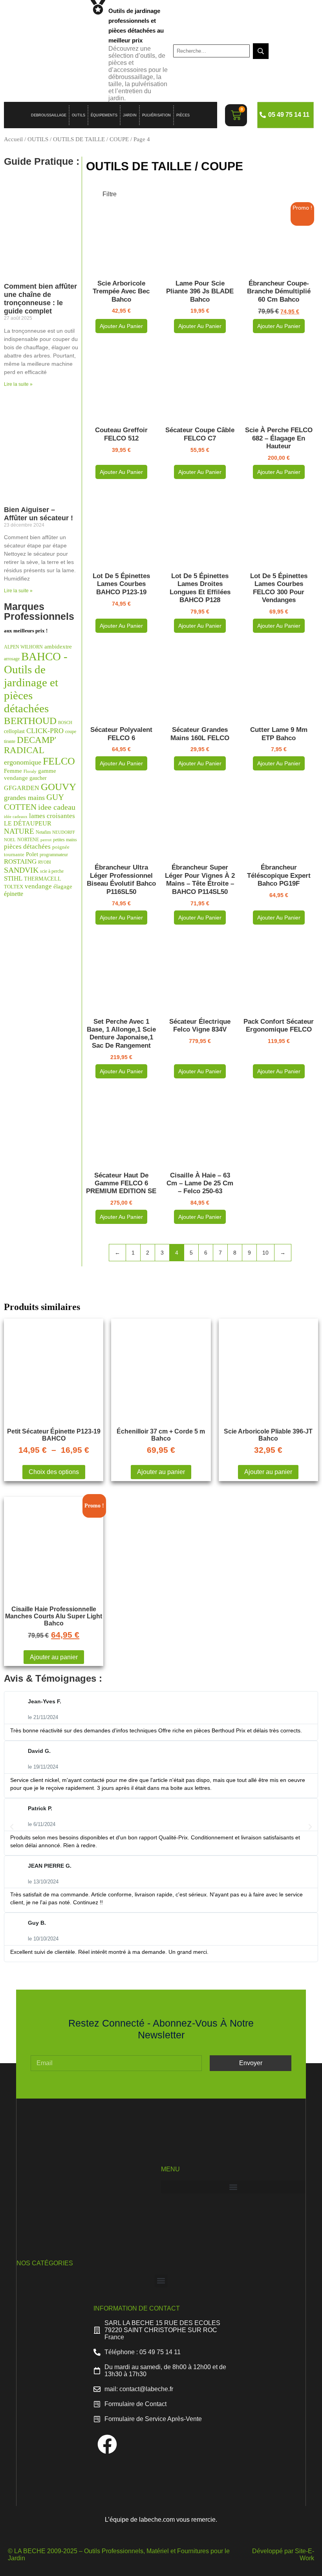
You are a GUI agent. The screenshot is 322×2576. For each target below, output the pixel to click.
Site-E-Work (305, 2555)
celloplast (14, 731)
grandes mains (24, 798)
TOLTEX (14, 887)
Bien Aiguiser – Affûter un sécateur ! (38, 514)
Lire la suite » (18, 384)
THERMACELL (43, 879)
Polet (32, 854)
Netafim (43, 832)
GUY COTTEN (34, 802)
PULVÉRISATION (156, 115)
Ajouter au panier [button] (121, 326)
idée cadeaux (16, 817)
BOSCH (65, 723)
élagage (63, 886)
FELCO (59, 761)
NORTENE (28, 840)
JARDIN (130, 115)
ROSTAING (20, 861)
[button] (12, 1827)
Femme (13, 771)
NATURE (19, 831)
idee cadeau (57, 807)
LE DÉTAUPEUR (28, 823)
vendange (38, 886)
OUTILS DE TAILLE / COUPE (91, 139)
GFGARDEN (22, 788)
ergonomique (23, 762)
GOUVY (59, 787)
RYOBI (45, 862)
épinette (14, 894)
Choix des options (54, 1472)
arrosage (12, 659)
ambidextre (58, 647)
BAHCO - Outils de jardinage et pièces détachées (36, 682)
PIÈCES (183, 115)
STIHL (13, 878)
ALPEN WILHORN (23, 647)
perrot (46, 840)
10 (265, 1253)
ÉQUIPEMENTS (104, 115)
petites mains (65, 840)
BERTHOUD (30, 721)
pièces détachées (27, 847)
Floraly (30, 771)
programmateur (54, 855)
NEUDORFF (64, 832)
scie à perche (52, 871)
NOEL (10, 840)
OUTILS (79, 115)
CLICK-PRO (45, 731)
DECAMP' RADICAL (30, 745)
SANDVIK (21, 870)
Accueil (13, 139)
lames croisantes (52, 816)
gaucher (38, 778)
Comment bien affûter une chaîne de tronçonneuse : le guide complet (40, 299)
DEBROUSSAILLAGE (49, 115)
